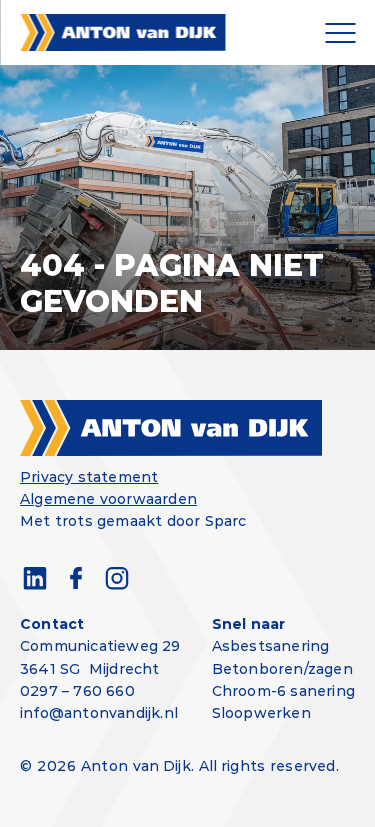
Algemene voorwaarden (108, 499)
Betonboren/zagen (282, 669)
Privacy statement (89, 477)
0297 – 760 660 (77, 691)
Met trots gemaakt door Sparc (133, 521)
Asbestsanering (271, 646)
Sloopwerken (261, 713)
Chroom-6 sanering (283, 691)
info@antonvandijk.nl (99, 713)
